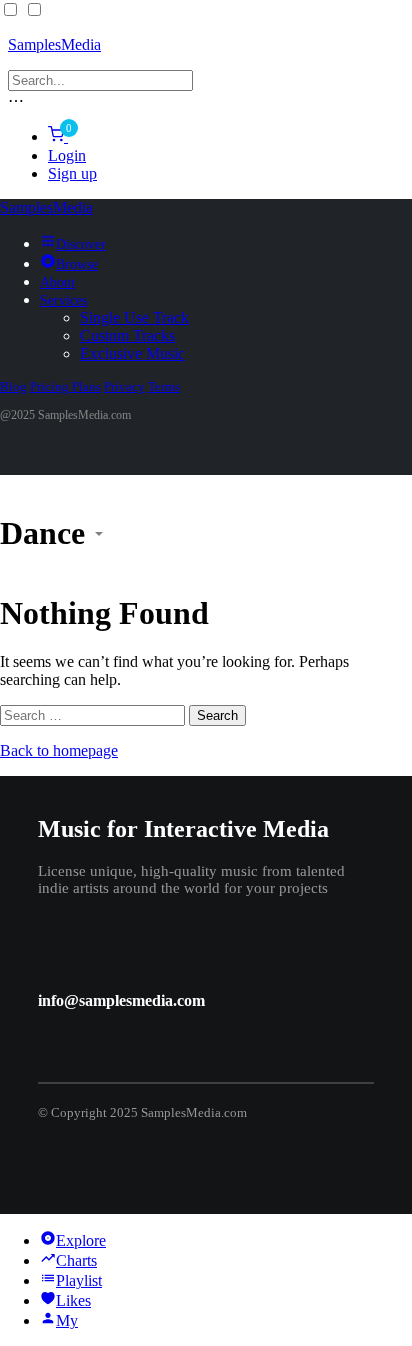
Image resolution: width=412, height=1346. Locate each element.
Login (67, 155)
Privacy (124, 386)
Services (63, 300)
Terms (164, 386)
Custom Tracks (127, 335)
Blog (13, 386)
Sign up (72, 173)
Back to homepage (59, 750)
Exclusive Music (132, 353)
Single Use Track (134, 317)
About (57, 282)
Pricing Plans (65, 386)
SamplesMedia (54, 44)
